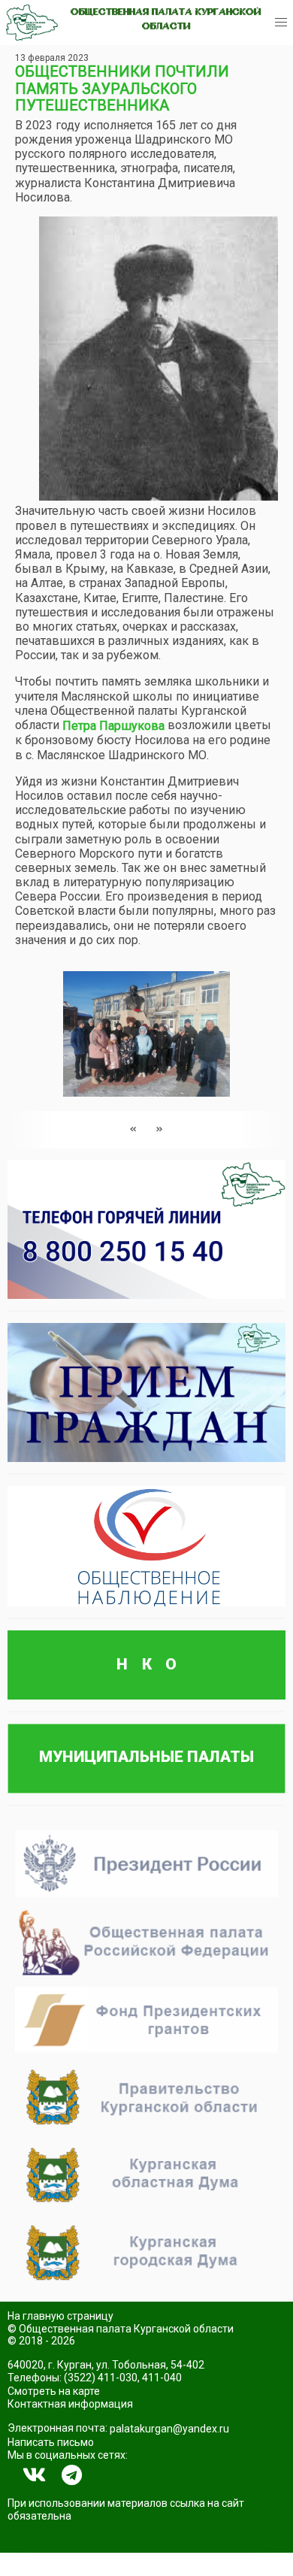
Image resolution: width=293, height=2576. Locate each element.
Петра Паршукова (113, 726)
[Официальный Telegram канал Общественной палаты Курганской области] (72, 2475)
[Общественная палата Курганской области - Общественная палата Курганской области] (32, 23)
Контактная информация (70, 2404)
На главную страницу (60, 2316)
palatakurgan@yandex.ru (169, 2429)
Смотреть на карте (54, 2391)
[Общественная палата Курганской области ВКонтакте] (35, 2475)
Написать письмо (51, 2442)
